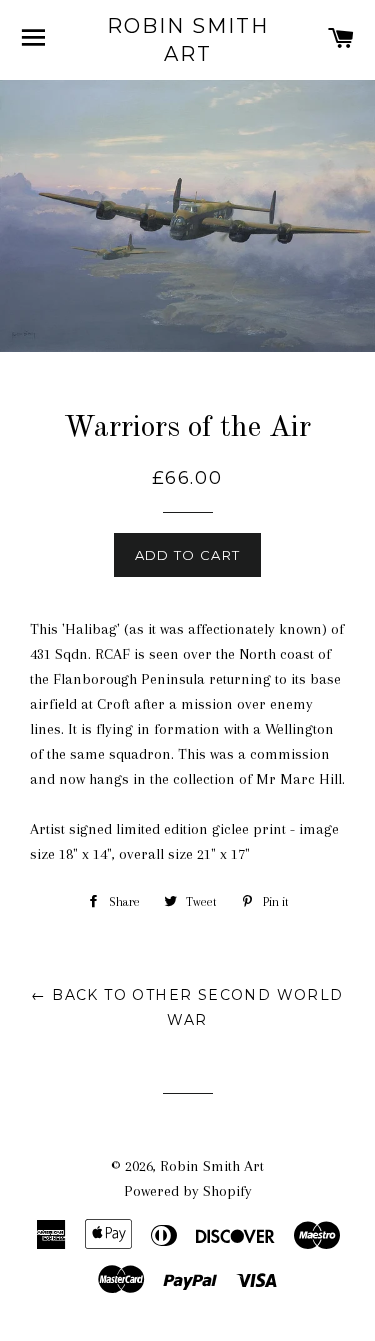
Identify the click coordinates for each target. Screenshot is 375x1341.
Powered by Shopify (188, 1191)
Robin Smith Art (188, 40)
